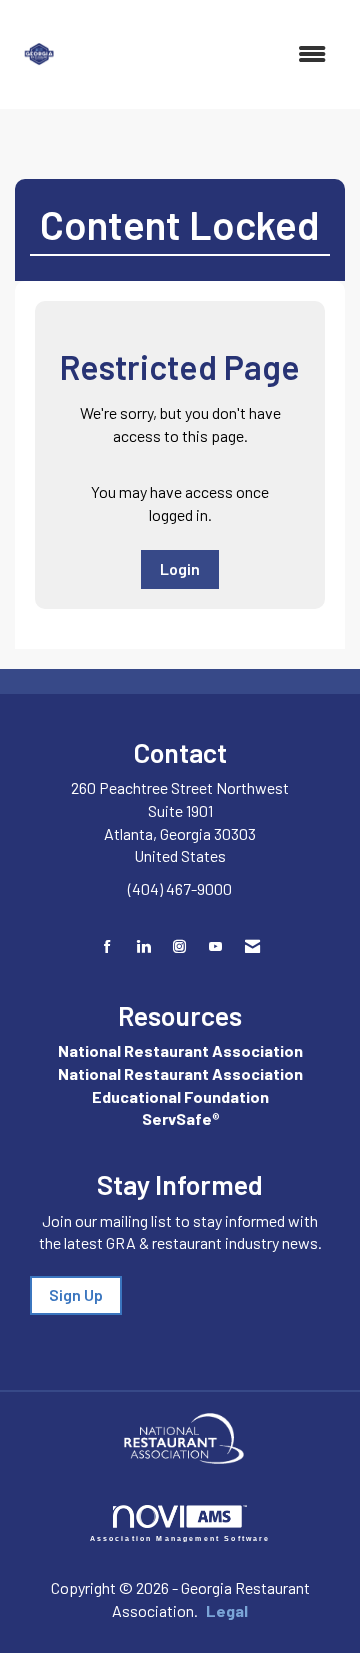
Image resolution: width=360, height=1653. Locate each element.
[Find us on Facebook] (107, 946)
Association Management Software (180, 1538)
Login (180, 568)
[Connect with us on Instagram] (179, 946)
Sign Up (76, 1294)
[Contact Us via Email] (252, 946)
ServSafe (177, 1118)
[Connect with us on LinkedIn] (143, 946)
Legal (227, 1610)
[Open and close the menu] (207, 54)
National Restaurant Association (180, 1050)
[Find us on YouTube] (215, 946)
